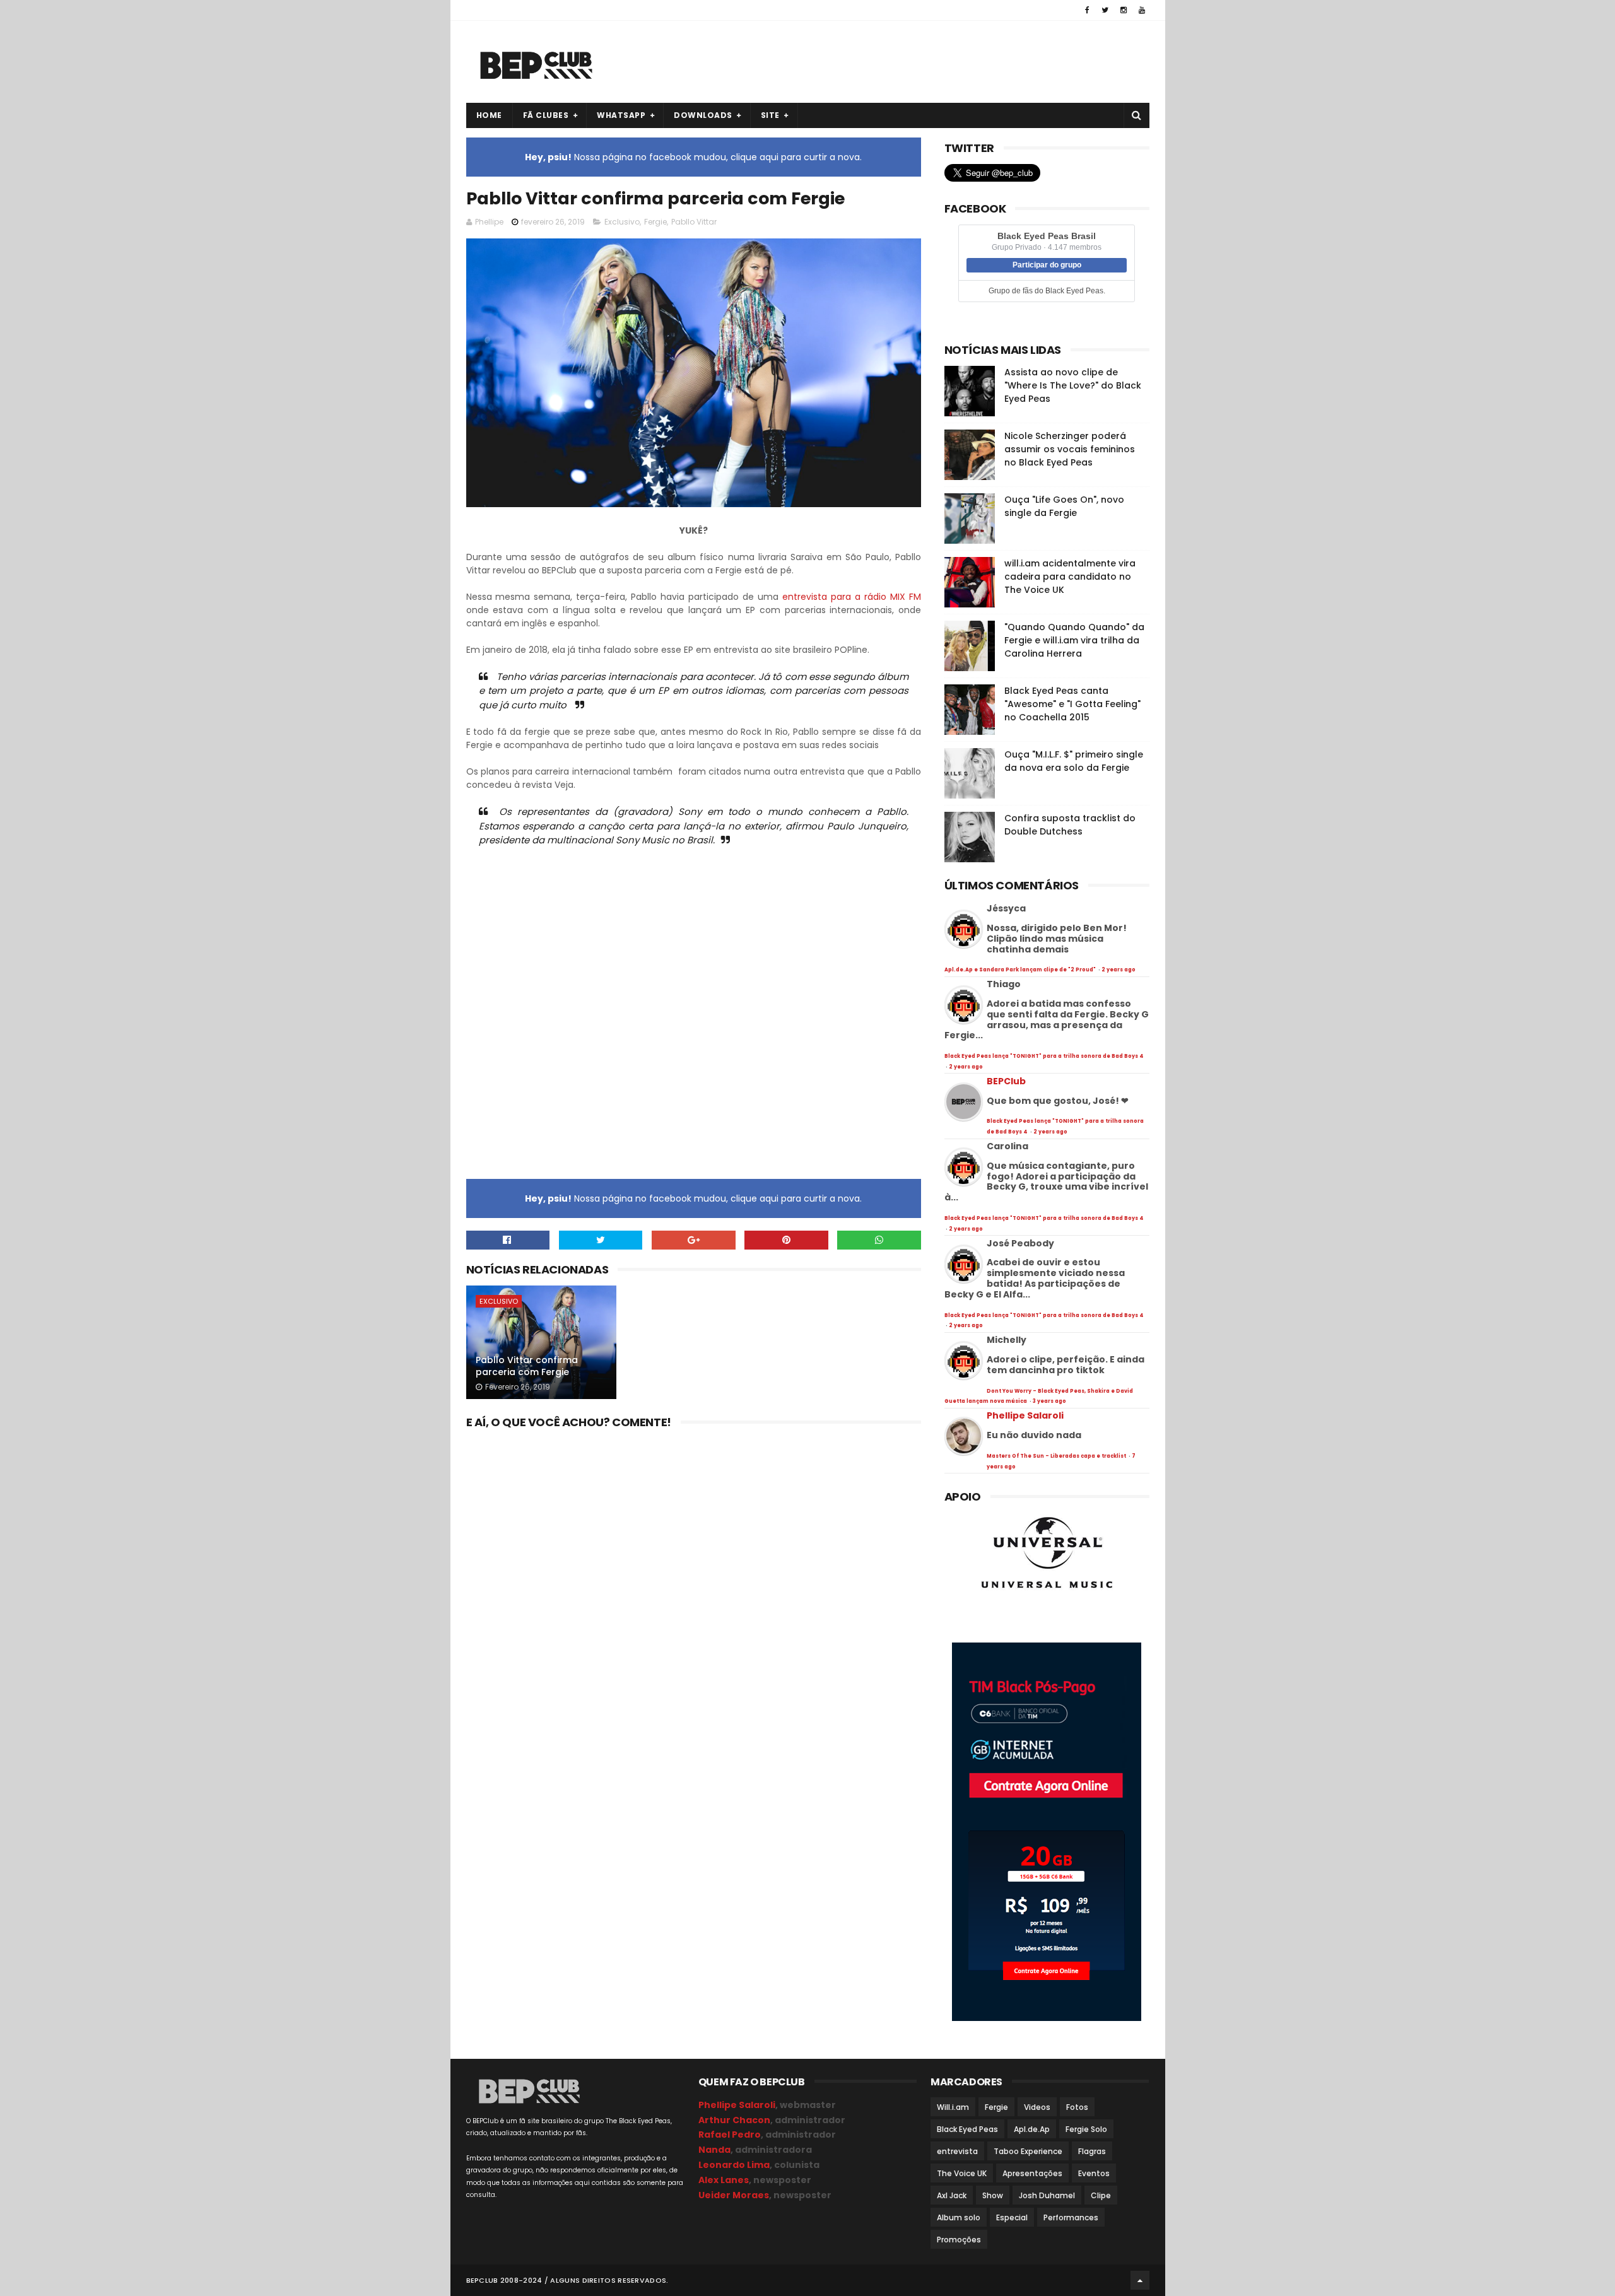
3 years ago (1049, 1401)
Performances (1071, 2217)
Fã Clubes (546, 115)
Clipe (1101, 2195)
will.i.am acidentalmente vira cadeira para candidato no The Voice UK (1070, 577)
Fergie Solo (1086, 2129)
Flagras (1092, 2151)
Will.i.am (953, 2107)
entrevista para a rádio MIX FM (852, 597)
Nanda (714, 2150)
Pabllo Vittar (694, 222)
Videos (1037, 2107)
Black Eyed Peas (967, 2129)
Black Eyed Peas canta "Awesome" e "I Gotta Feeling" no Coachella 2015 (1072, 704)
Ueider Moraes (734, 2195)
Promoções (959, 2240)
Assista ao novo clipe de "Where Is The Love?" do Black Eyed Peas (1073, 385)
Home (489, 115)
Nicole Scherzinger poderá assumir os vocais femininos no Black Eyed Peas (1070, 449)
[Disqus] (694, 1591)
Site (770, 115)
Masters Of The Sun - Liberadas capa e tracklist (1057, 1456)
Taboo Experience (1028, 2151)
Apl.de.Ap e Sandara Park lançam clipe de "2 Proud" (1021, 970)
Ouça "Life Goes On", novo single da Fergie (1064, 506)
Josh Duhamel (1047, 2195)
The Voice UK (962, 2173)
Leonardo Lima (734, 2165)
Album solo (959, 2217)
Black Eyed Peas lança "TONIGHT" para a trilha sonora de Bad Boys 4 (1044, 1056)
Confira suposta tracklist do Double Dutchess (1070, 825)
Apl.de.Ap (1032, 2129)
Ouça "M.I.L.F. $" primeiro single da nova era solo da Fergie (1074, 761)
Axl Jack (952, 2195)
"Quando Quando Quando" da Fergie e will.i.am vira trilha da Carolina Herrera (1074, 640)
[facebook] (1087, 10)
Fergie (655, 222)
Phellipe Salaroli (1025, 1415)
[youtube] (1142, 10)
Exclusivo (622, 222)
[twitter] (1105, 10)
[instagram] (1124, 10)
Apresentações (1032, 2173)
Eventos (1094, 2173)
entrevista (957, 2151)
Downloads (703, 115)
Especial (1012, 2217)
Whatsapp (621, 115)
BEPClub (1006, 1081)
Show (993, 2195)
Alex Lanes (724, 2180)
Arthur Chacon (734, 2120)
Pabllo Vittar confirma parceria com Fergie (527, 1366)
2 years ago (1119, 970)
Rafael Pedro (730, 2135)
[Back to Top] (1140, 2280)
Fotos (1077, 2107)
